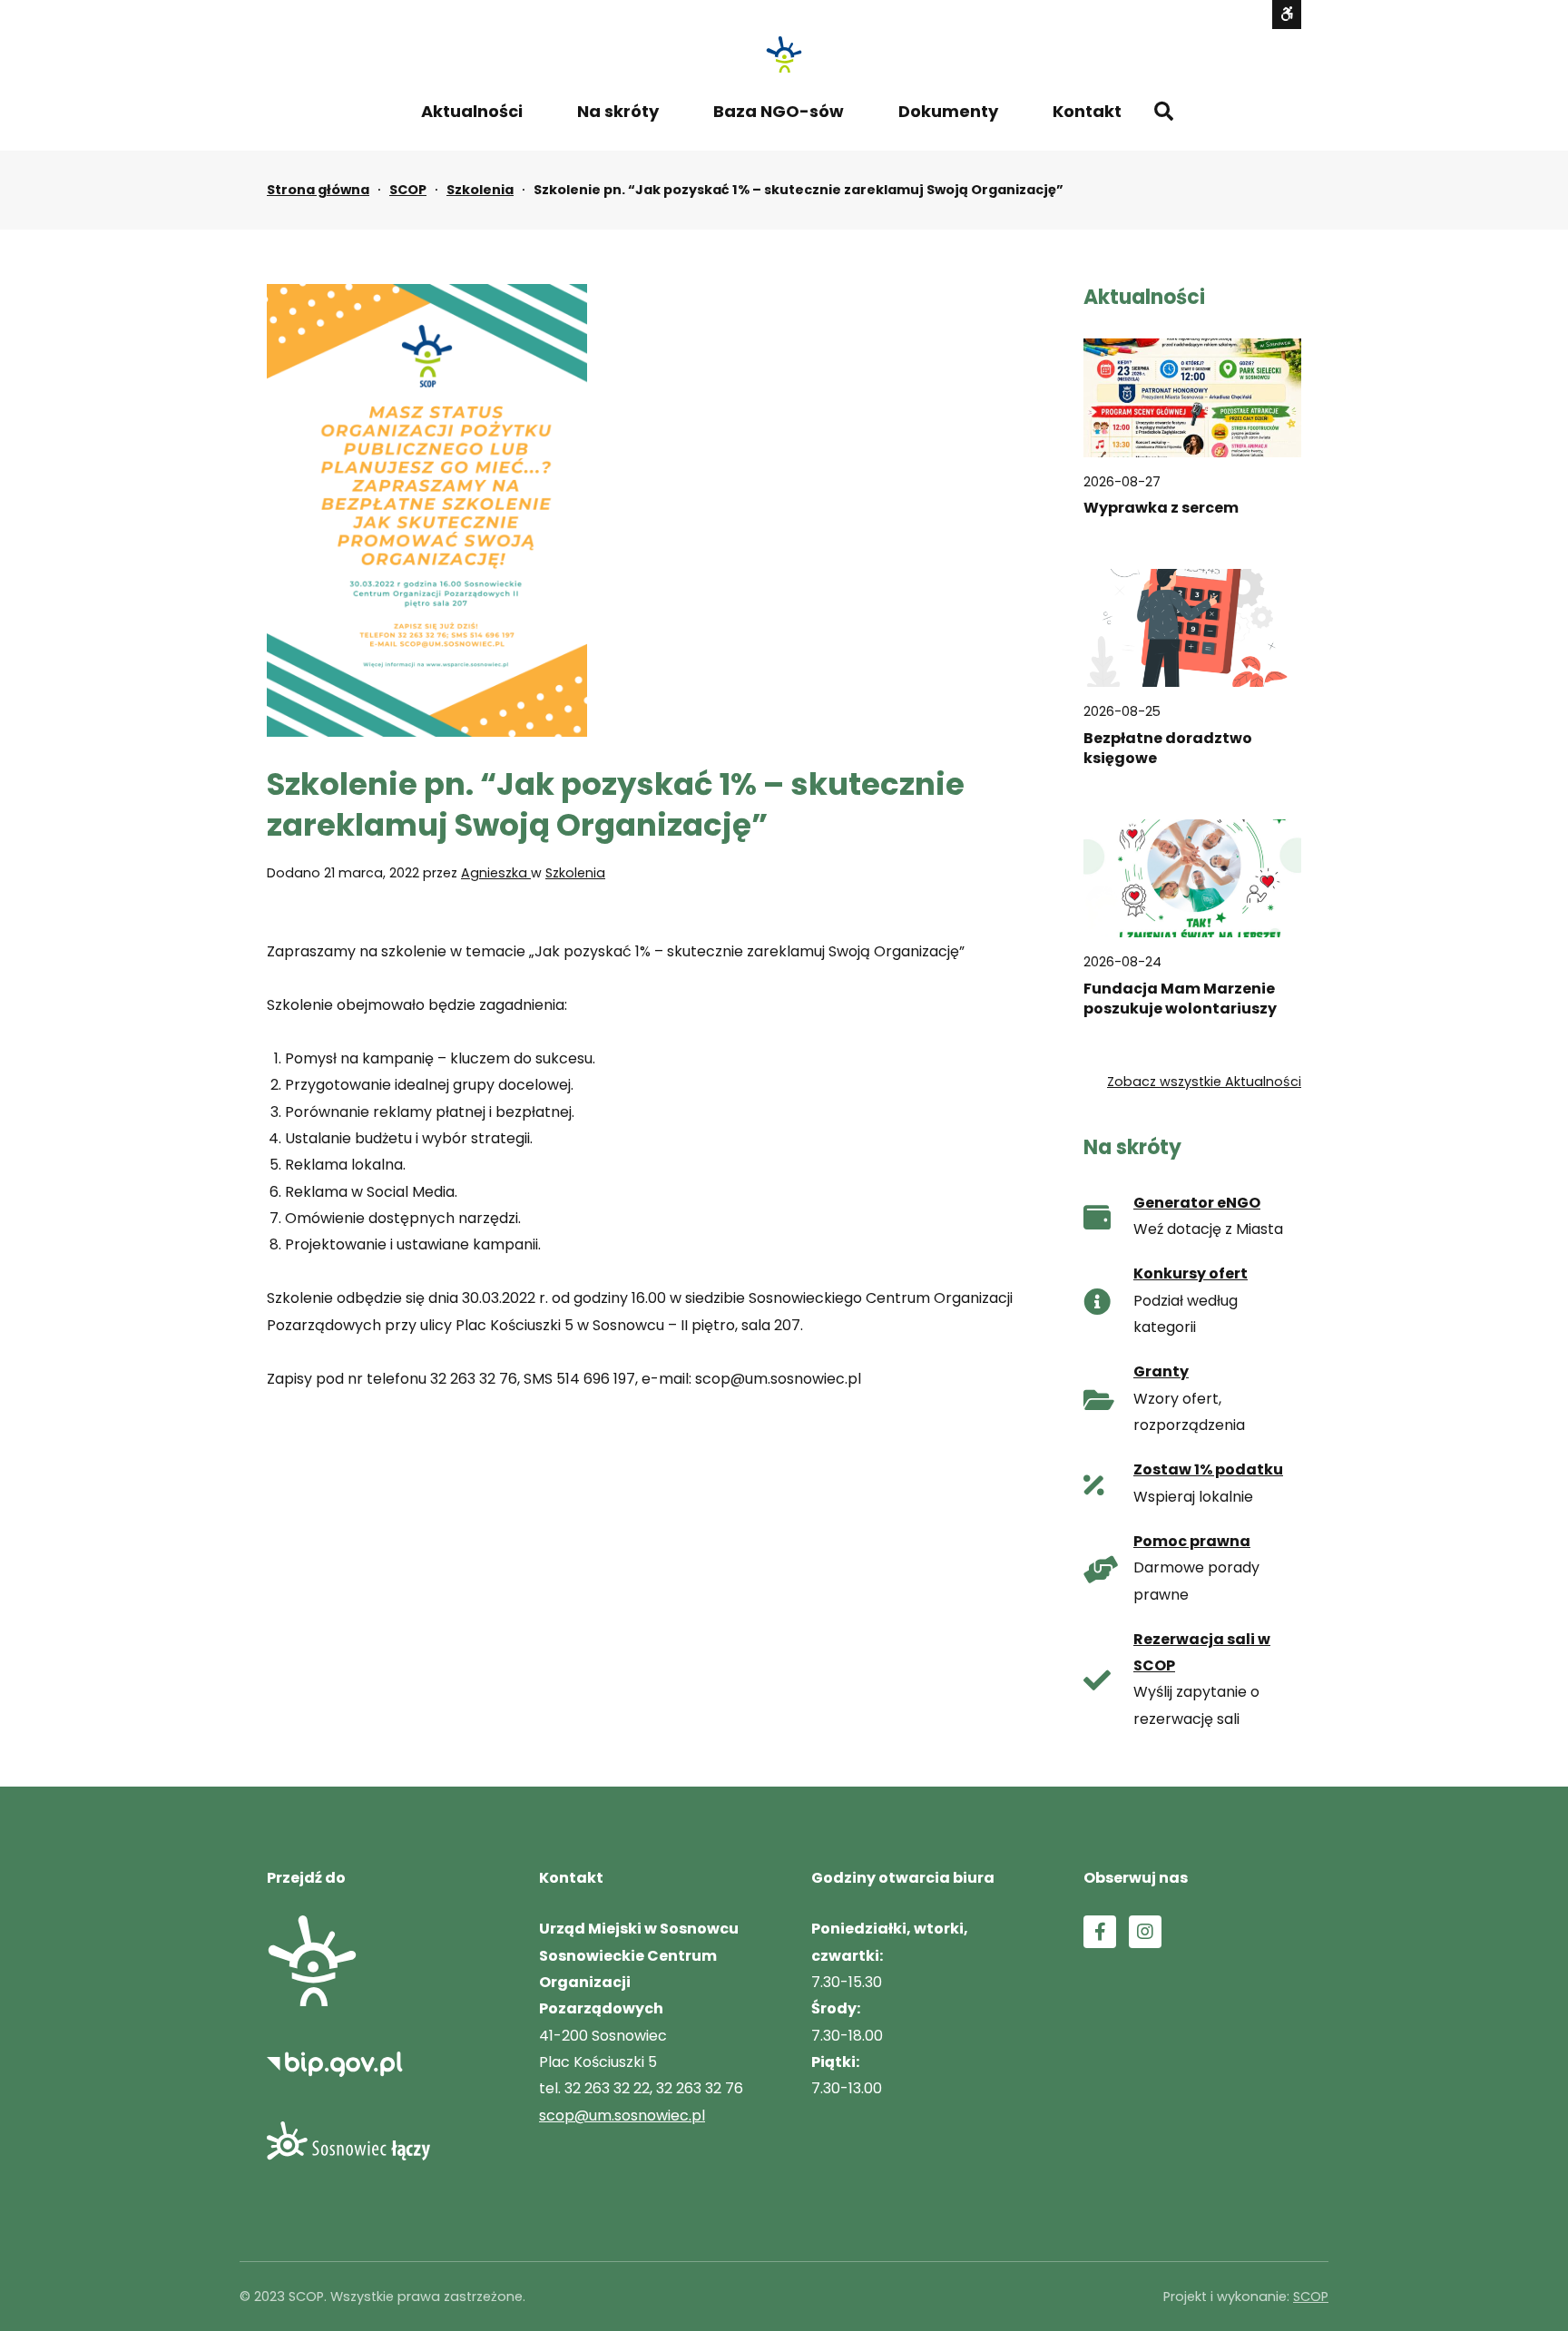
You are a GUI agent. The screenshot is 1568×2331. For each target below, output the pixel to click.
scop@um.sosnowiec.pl (622, 2116)
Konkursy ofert (1191, 1273)
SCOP (408, 190)
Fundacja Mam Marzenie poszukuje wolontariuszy (1180, 999)
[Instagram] (1145, 1932)
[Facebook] (1100, 1932)
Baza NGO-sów (779, 111)
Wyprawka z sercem (1161, 508)
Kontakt (1087, 111)
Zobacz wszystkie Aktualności (1204, 1082)
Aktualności (472, 111)
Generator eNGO (1197, 1203)
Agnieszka (496, 873)
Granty (1161, 1371)
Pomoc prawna (1192, 1541)
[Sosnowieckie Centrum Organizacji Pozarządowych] (784, 54)
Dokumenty (948, 111)
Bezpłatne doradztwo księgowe (1168, 749)
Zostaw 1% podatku (1208, 1469)
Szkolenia (480, 190)
